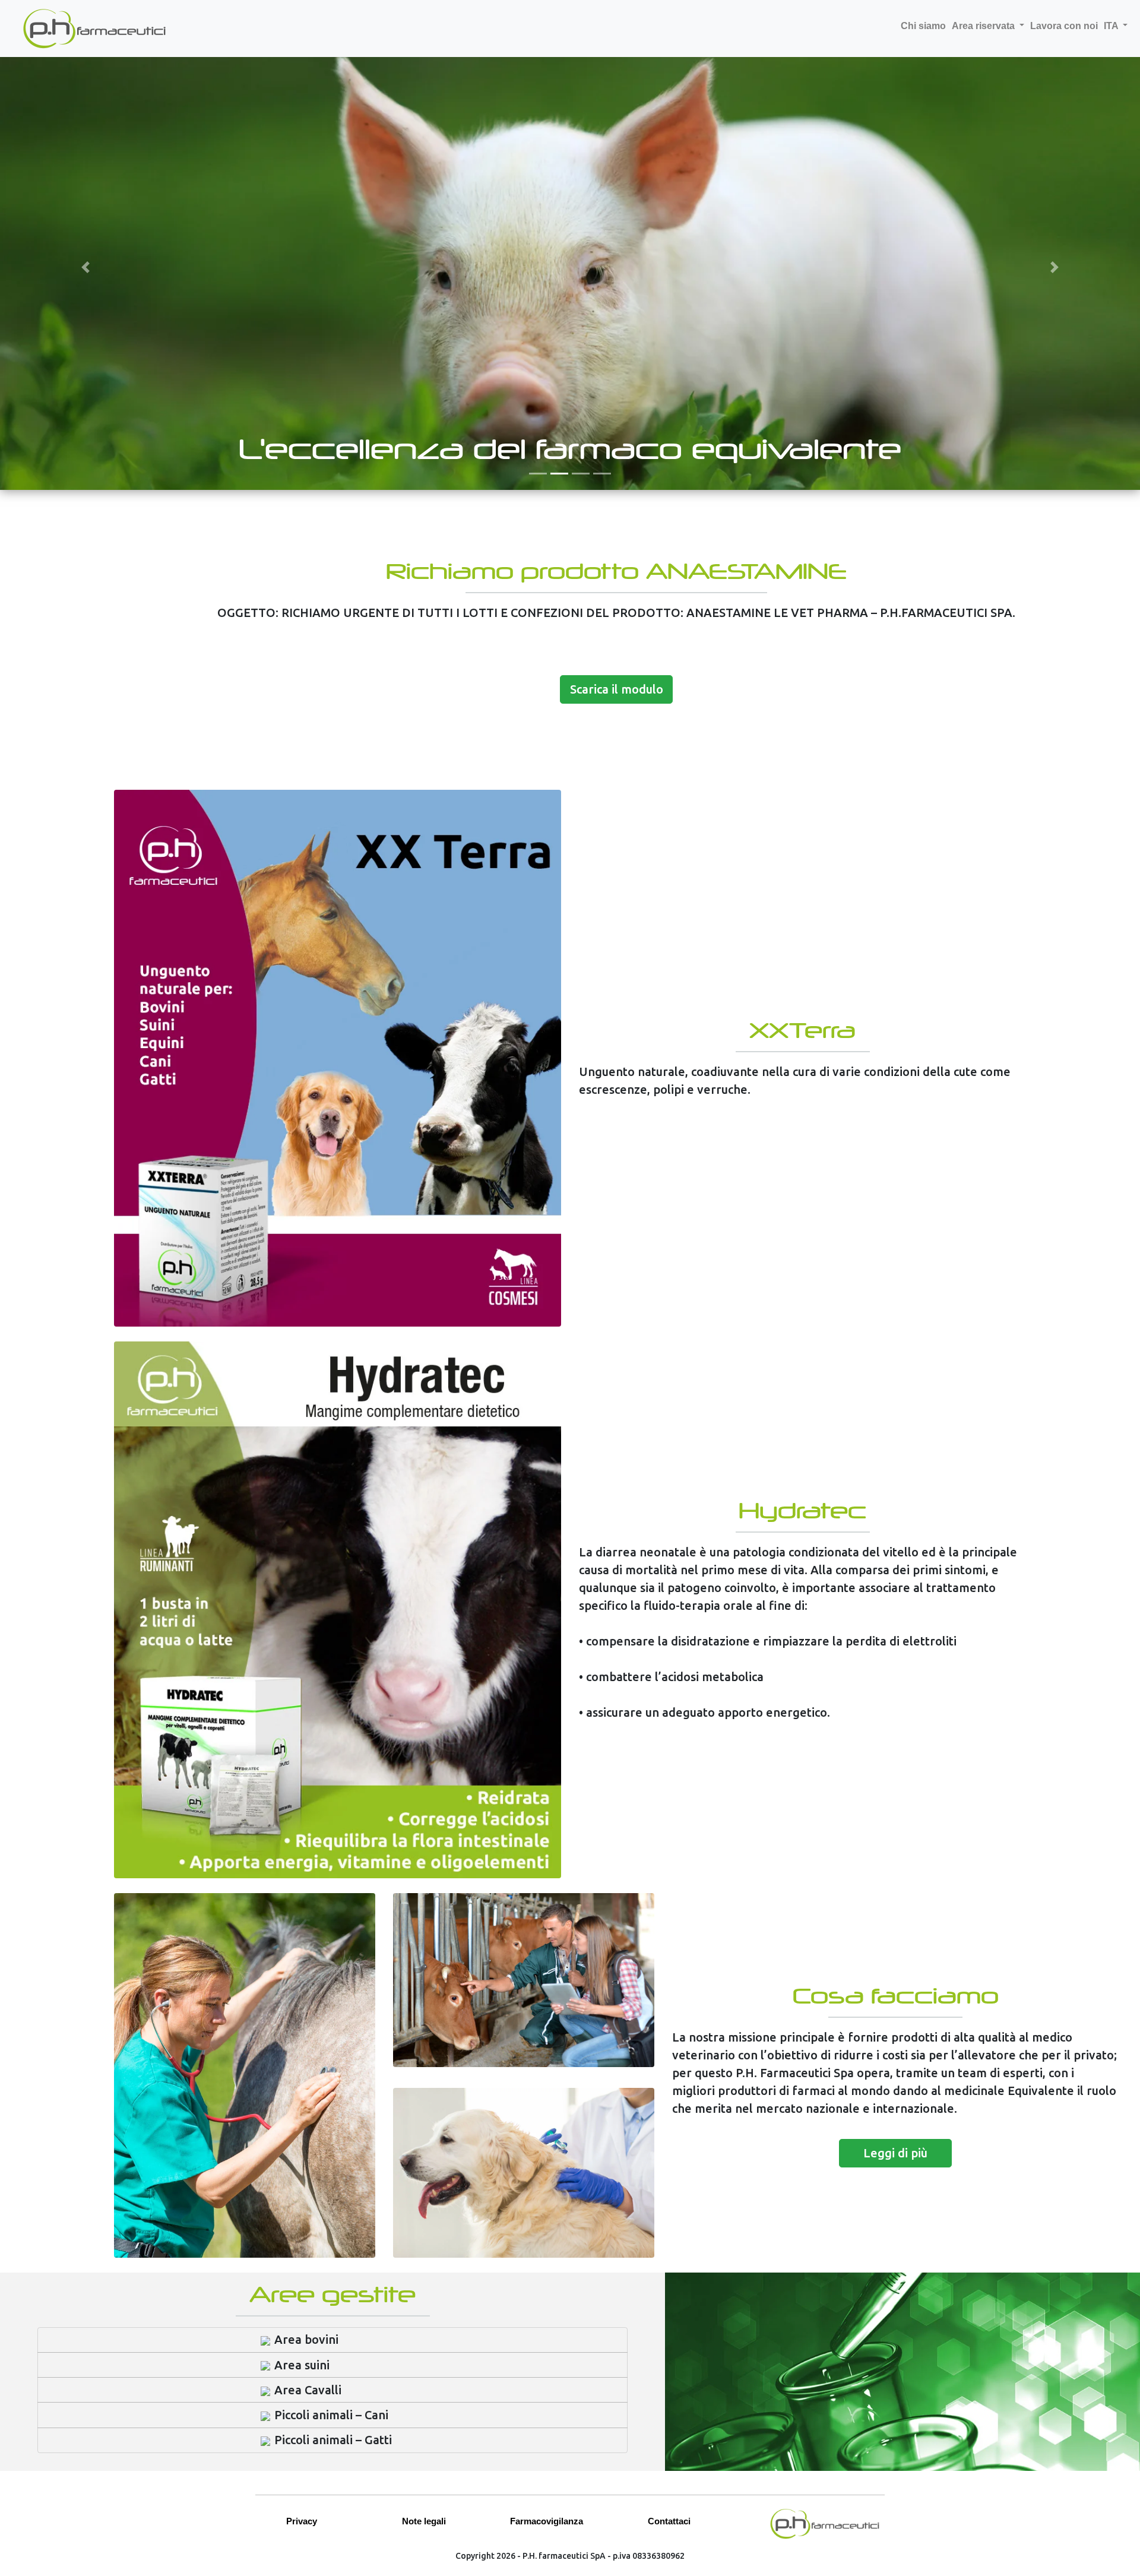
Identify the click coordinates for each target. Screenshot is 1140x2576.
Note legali (424, 2521)
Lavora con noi (1064, 26)
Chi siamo (923, 26)
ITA (1112, 26)
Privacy (302, 2521)
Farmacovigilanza (547, 2521)
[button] (85, 267)
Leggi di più (895, 2153)
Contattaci (669, 2521)
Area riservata (984, 26)
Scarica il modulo (617, 689)
